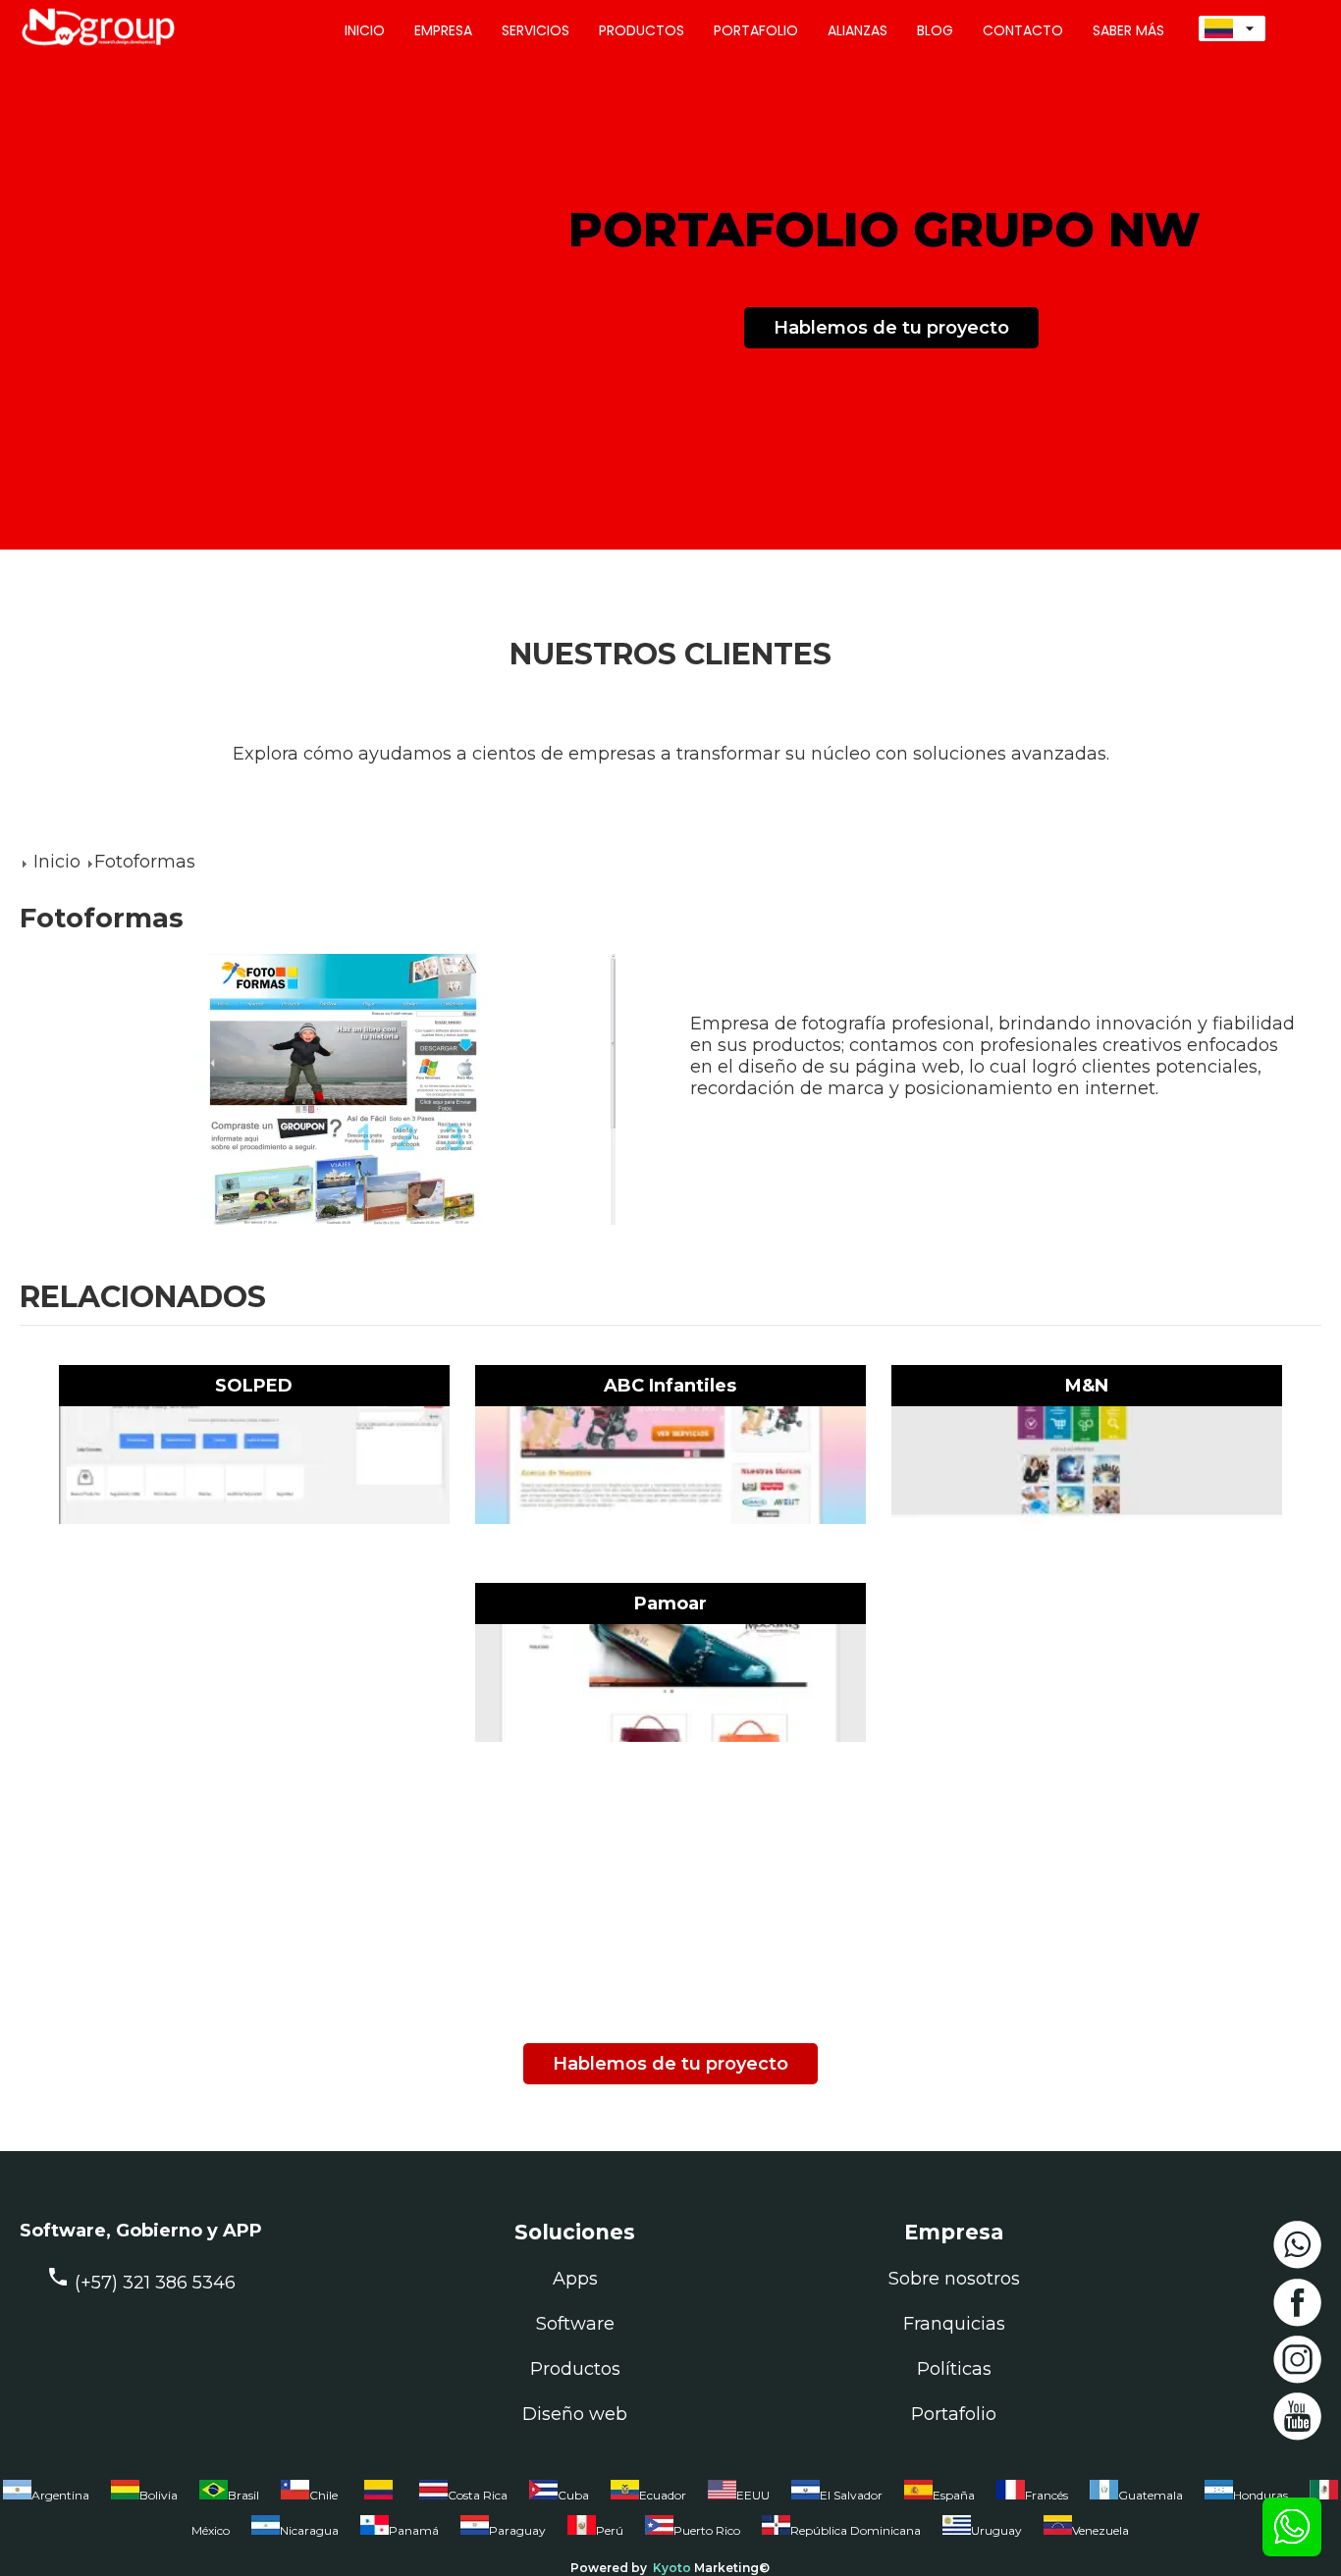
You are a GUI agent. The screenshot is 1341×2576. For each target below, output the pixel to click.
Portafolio (954, 2414)
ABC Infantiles (670, 1386)
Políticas (954, 2369)
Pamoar (670, 1603)
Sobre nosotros (954, 2279)
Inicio (57, 862)
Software (575, 2324)
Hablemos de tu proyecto (891, 328)
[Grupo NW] (88, 48)
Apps (575, 2279)
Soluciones (575, 2232)
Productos (575, 2369)
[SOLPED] (254, 1465)
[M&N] (1087, 1465)
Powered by (609, 2568)
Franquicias (954, 2324)
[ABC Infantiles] (670, 1465)
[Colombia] (378, 2499)
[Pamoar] (670, 1683)
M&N (1087, 1386)
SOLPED (254, 1386)
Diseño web (575, 2414)
